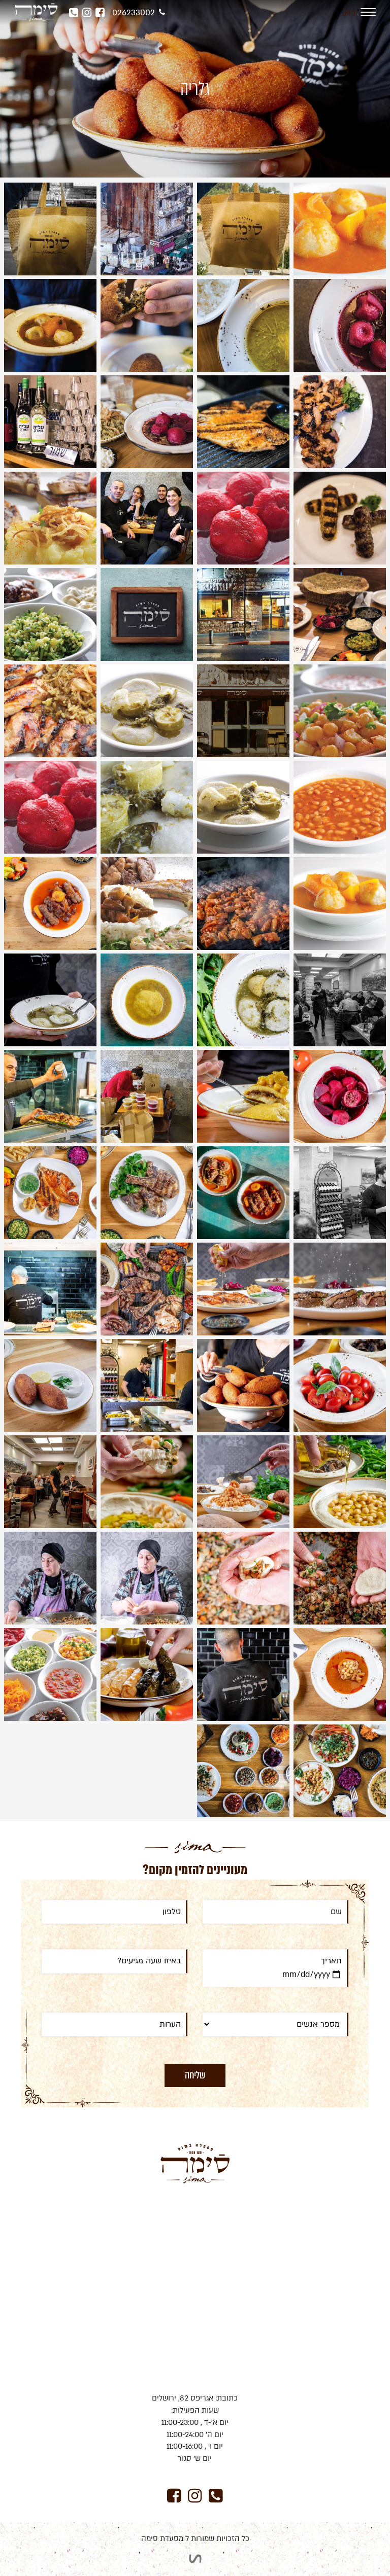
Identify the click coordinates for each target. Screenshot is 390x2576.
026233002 (134, 13)
